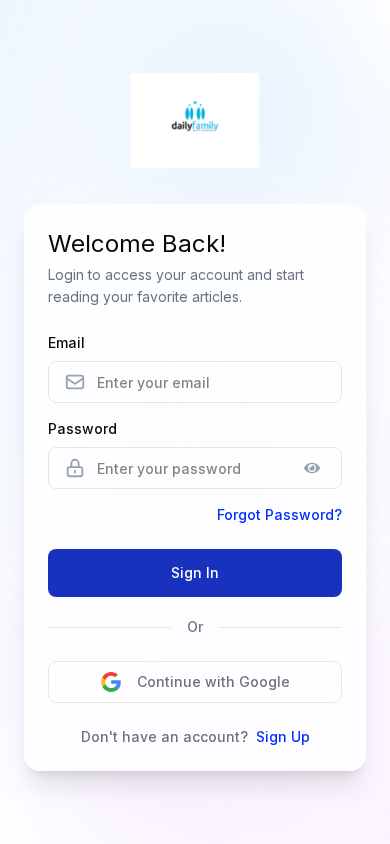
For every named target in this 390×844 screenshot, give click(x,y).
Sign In (195, 572)
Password (82, 428)
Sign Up (283, 736)
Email (66, 342)
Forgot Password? (279, 514)
